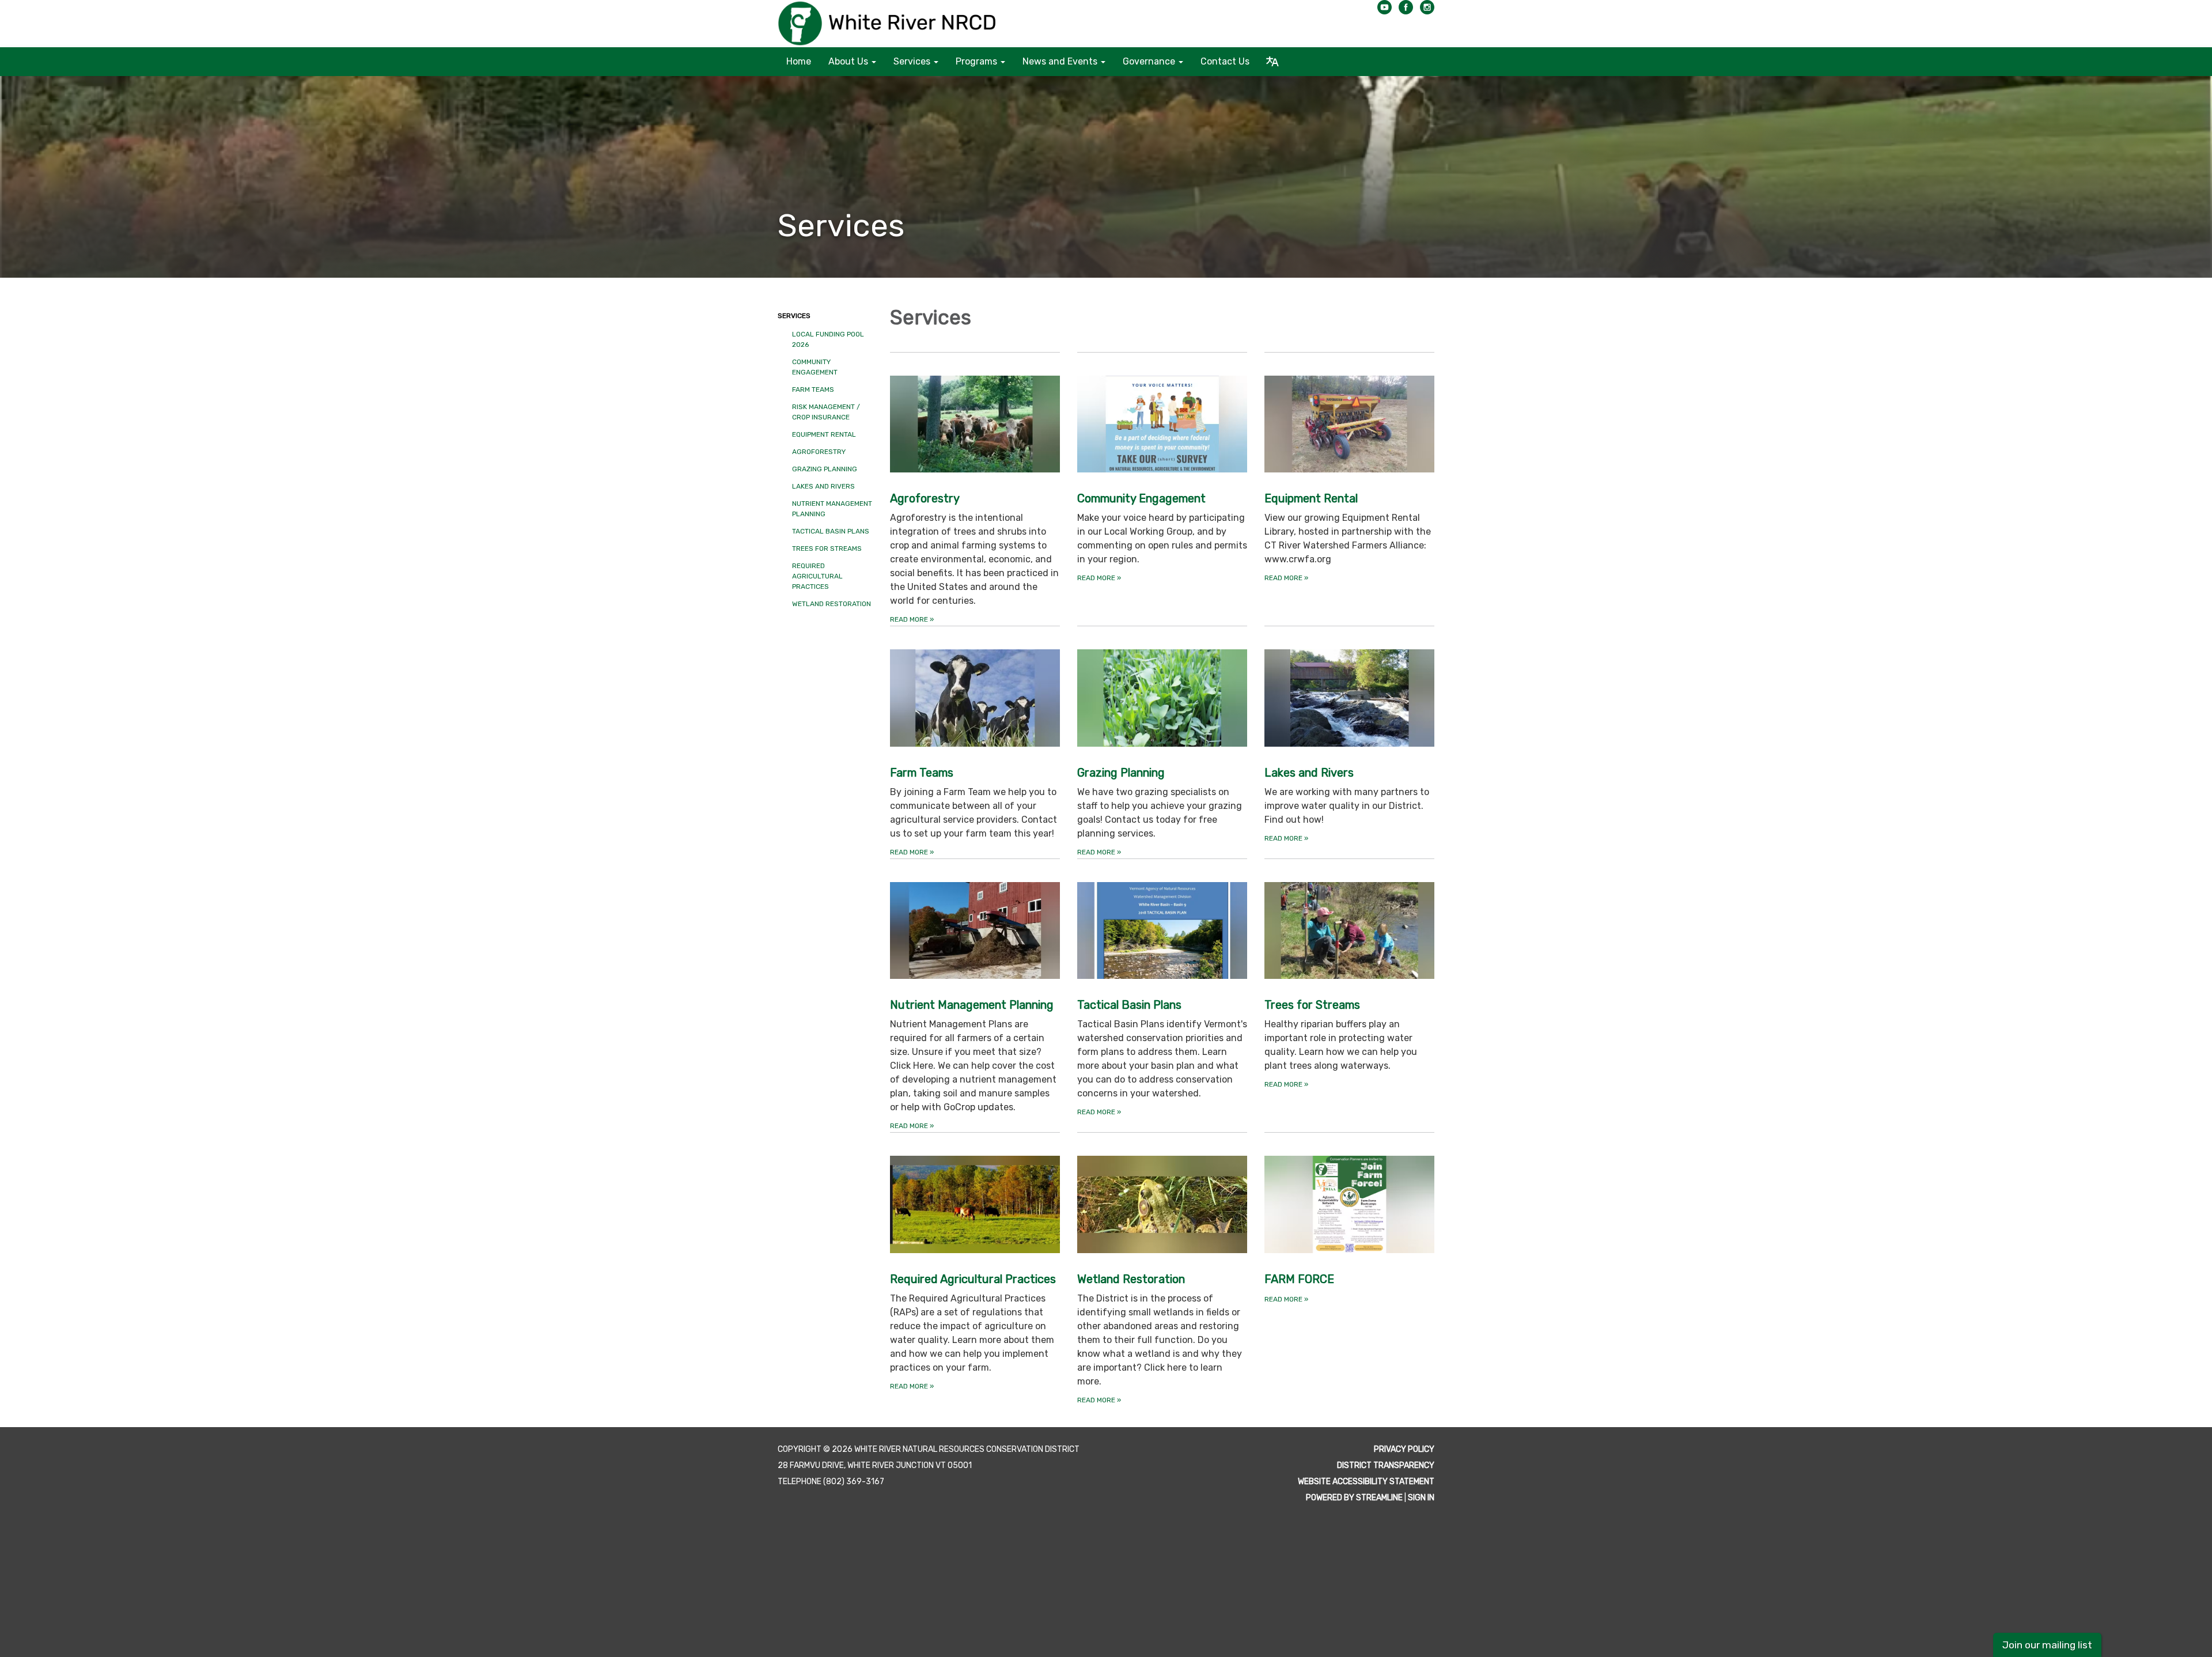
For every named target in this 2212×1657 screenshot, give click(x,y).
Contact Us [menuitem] (1225, 61)
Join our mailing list (2047, 1645)
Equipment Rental (824, 434)
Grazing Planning (825, 469)
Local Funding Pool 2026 (828, 339)
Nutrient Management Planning (832, 509)
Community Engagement (815, 367)
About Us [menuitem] (848, 61)
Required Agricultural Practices (817, 576)
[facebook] (1406, 11)
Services (794, 316)
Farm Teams (813, 389)
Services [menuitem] (912, 61)
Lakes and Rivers (823, 486)
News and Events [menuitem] (1060, 61)
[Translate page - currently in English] (1272, 62)
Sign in (1421, 1498)
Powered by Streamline (1354, 1498)
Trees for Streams (827, 548)
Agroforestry (819, 452)
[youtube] (1385, 11)
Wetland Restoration (832, 604)
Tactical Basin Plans (831, 531)
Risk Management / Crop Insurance (826, 412)
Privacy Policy (1404, 1449)
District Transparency (1386, 1465)
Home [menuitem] (799, 61)
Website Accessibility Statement (1366, 1482)
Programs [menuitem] (976, 61)
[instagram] (1427, 11)
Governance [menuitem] (1149, 61)
